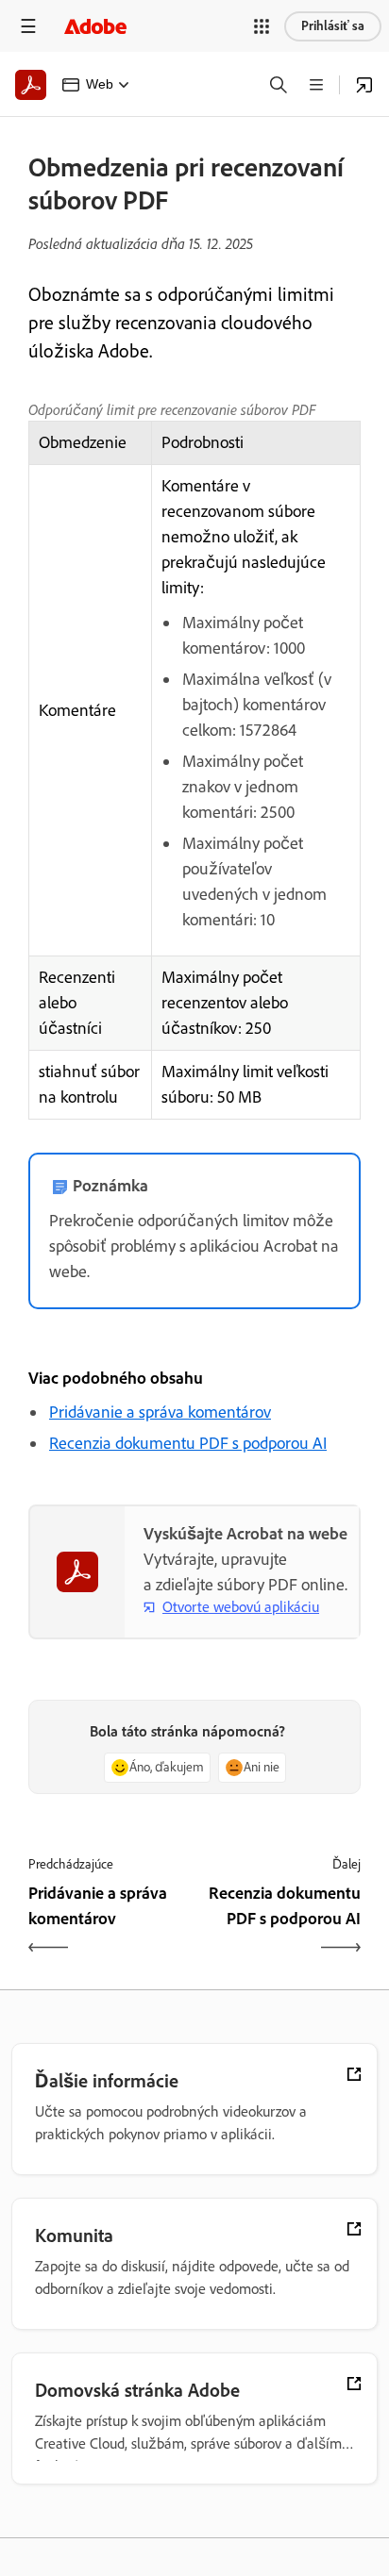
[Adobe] (95, 26)
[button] (262, 26)
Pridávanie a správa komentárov (160, 1412)
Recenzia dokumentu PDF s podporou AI (188, 1443)
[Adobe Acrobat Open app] (364, 85)
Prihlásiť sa (333, 26)
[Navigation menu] (28, 26)
